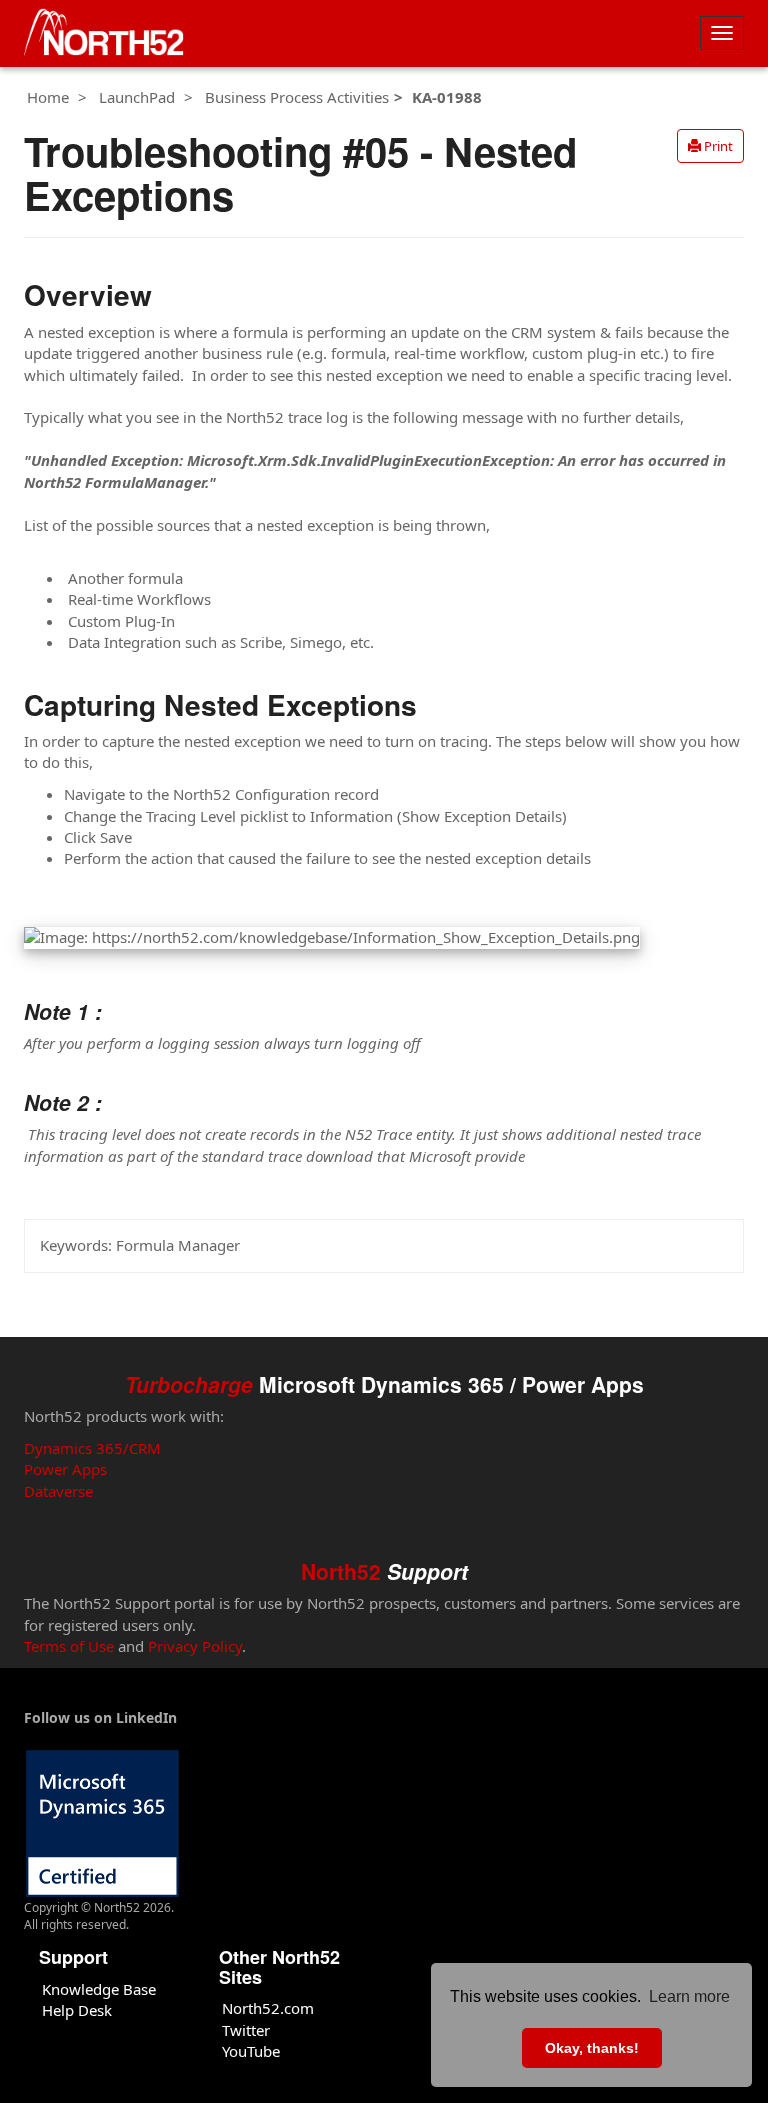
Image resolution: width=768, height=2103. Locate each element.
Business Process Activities (297, 97)
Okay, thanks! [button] (592, 2048)
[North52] (104, 33)
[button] (710, 146)
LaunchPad (137, 97)
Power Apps (65, 1469)
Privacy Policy (195, 1646)
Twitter (246, 2030)
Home (48, 97)
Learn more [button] (689, 1996)
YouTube (251, 2051)
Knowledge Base (99, 1989)
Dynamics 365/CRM (92, 1448)
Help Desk (77, 2010)
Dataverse (58, 1491)
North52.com (268, 2008)
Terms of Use (69, 1646)
